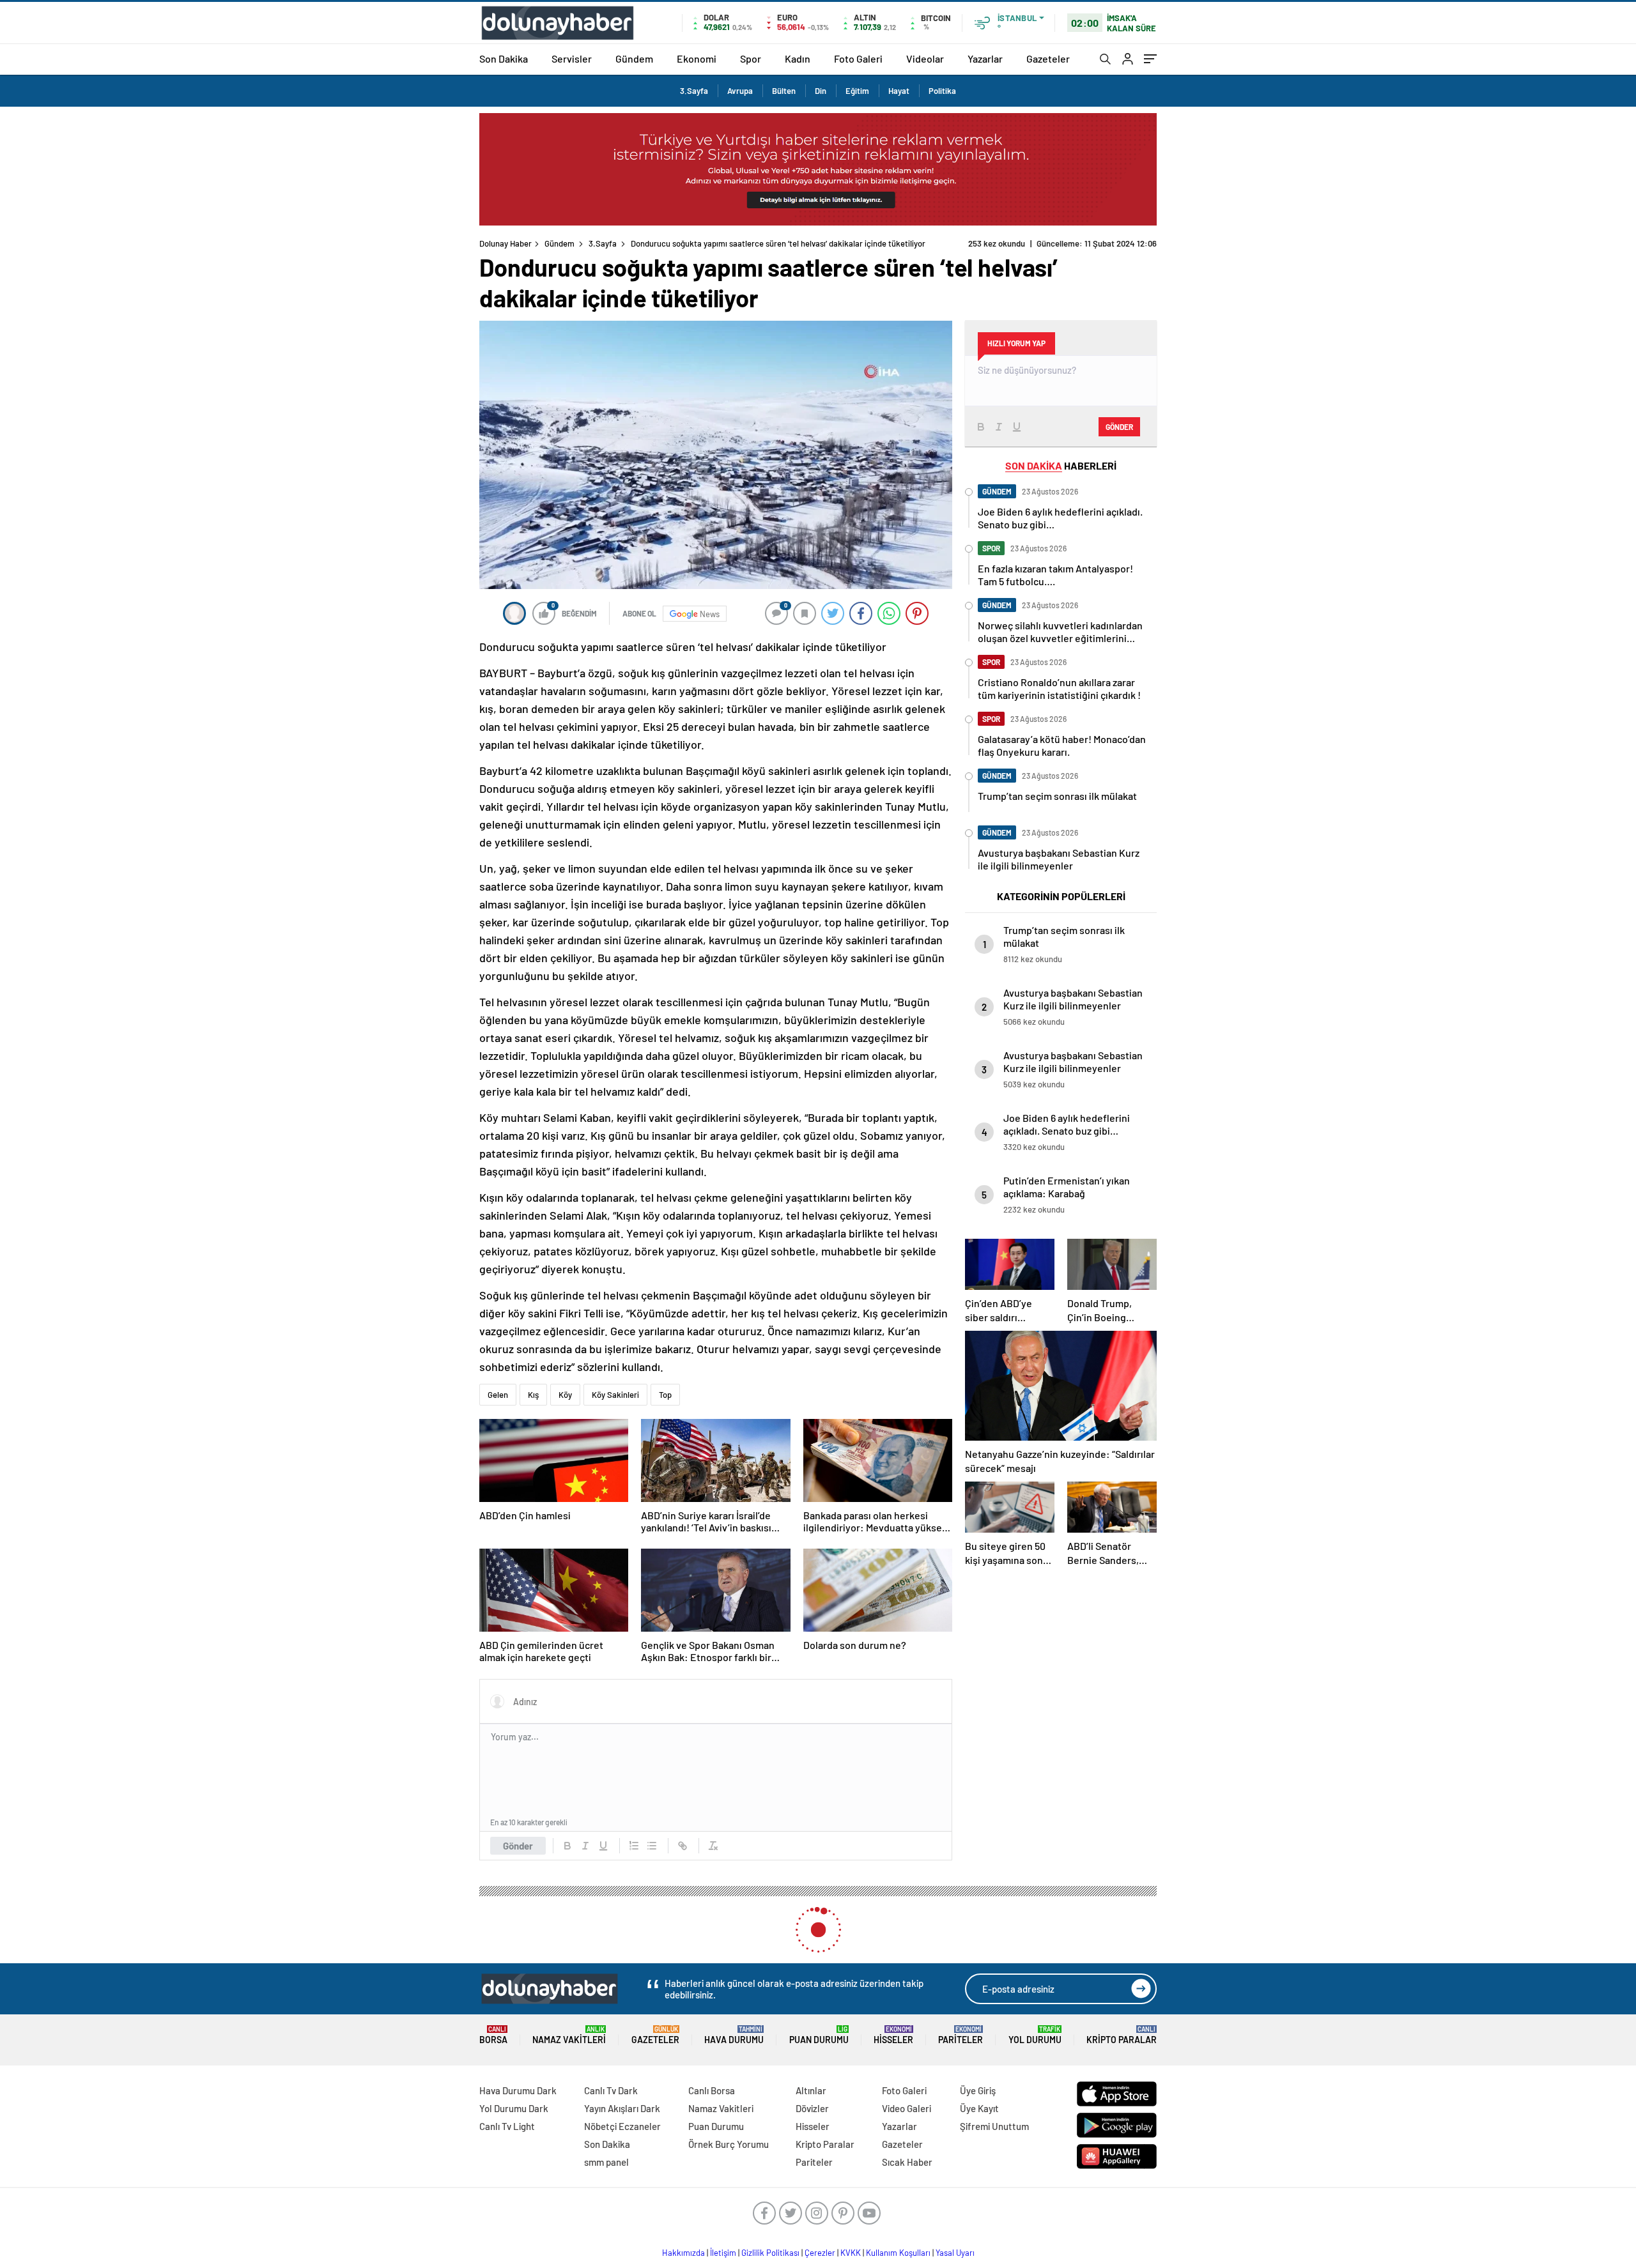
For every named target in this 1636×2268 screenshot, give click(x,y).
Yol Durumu (1035, 2035)
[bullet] (652, 1846)
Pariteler (961, 2035)
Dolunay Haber (505, 243)
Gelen (498, 1395)
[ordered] (634, 1846)
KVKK (851, 2253)
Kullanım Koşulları (898, 2253)
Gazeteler (1048, 58)
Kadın (798, 58)
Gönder (518, 1846)
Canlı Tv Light (507, 2126)
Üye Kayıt (979, 2108)
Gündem (634, 58)
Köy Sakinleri (615, 1395)
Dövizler (812, 2108)
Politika (942, 91)
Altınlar (811, 2090)
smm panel (606, 2162)
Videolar (925, 58)
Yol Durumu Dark (514, 2108)
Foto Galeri (858, 58)
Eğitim (857, 91)
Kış (533, 1395)
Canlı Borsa (712, 2090)
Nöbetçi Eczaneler (622, 2126)
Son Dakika (504, 58)
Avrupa (740, 91)
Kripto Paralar (1122, 2035)
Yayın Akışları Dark (622, 2108)
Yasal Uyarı (955, 2253)
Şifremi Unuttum (994, 2126)
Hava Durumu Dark (518, 2090)
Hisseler (893, 2035)
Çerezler (820, 2253)
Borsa (493, 2035)
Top (665, 1395)
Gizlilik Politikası (770, 2253)
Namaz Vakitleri (569, 2035)
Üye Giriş (978, 2090)
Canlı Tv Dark (611, 2090)
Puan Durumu (819, 2035)
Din (821, 91)
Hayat (899, 91)
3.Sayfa (694, 91)
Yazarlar (985, 58)
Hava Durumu (734, 2035)
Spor (751, 58)
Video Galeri (907, 2108)
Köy (565, 1395)
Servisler (572, 58)
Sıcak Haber (907, 2162)
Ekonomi (697, 58)
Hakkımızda (683, 2253)
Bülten (784, 91)
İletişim (723, 2253)
